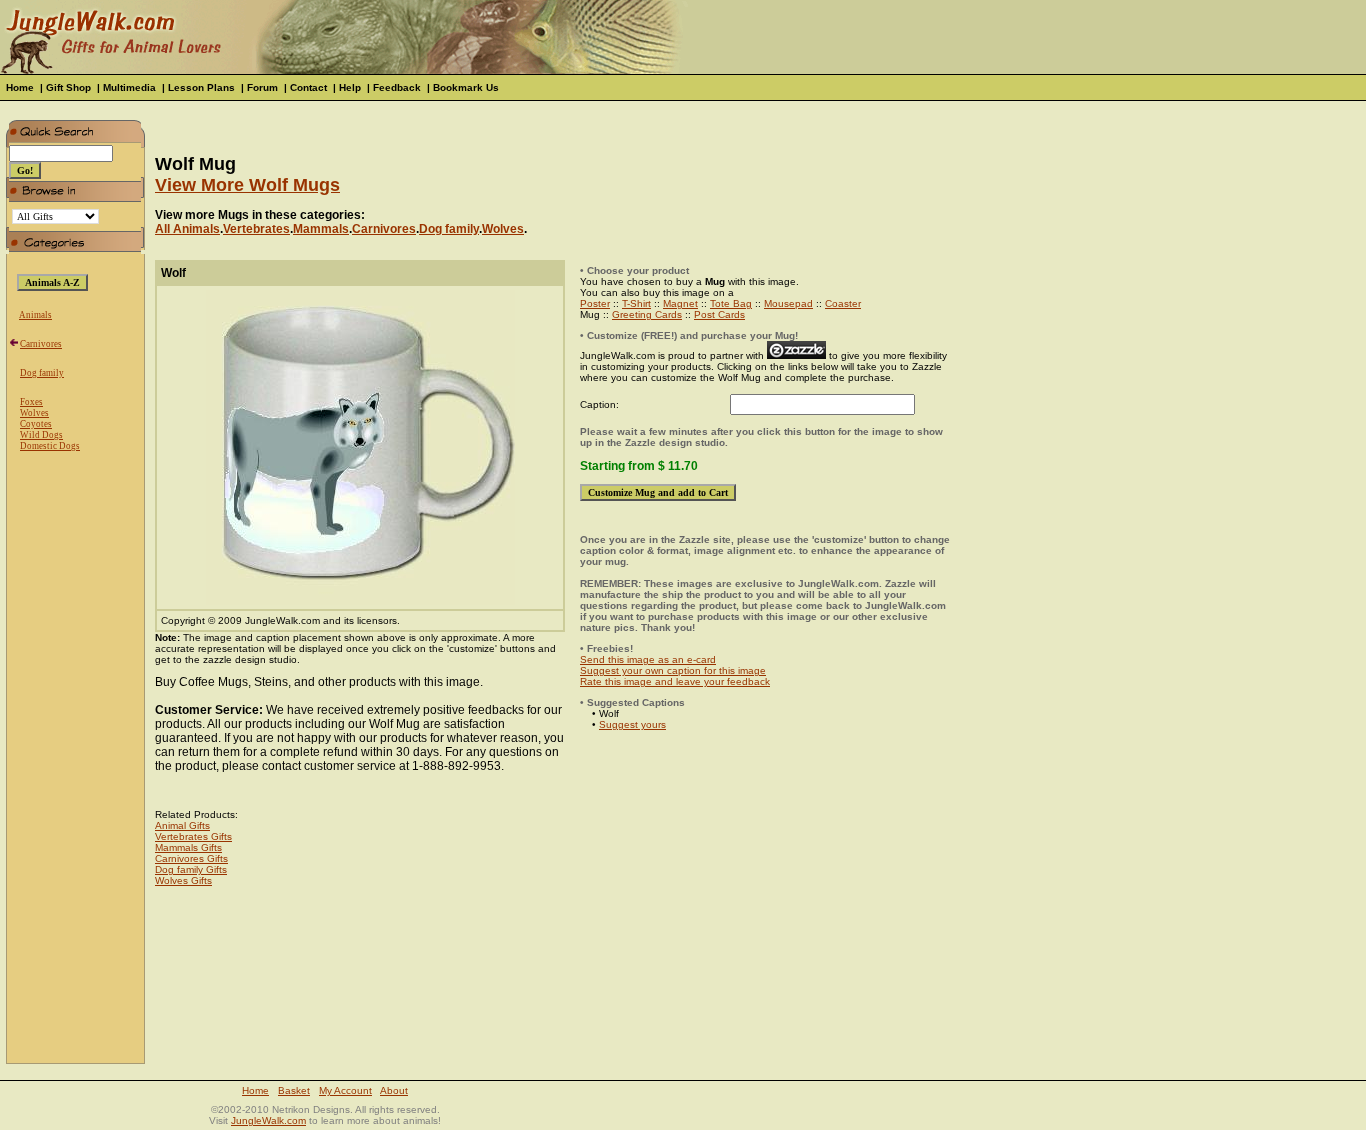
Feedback (397, 87)
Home (20, 87)
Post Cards (719, 314)
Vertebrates (256, 229)
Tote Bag (731, 303)
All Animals (187, 229)
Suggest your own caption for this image (673, 670)
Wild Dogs (41, 435)
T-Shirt (636, 303)
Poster (595, 303)
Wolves (34, 413)
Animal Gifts (182, 825)
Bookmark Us (466, 87)
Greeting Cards (647, 314)
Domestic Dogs (50, 446)
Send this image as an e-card (648, 659)
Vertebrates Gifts (193, 836)
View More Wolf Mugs (247, 185)
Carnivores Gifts (191, 858)
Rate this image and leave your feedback (675, 681)
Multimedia (129, 87)
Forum (262, 87)
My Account (345, 1090)
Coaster (843, 303)
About (394, 1090)
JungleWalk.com (268, 1120)
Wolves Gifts (183, 880)
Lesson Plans (201, 87)
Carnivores (41, 344)
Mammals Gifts (188, 847)
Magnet (680, 303)
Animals (35, 315)
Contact (308, 87)
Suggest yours (632, 724)
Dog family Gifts (191, 869)
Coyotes (36, 424)
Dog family (42, 373)
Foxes (31, 402)
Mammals (321, 229)
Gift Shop (68, 87)
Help (350, 87)
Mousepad (788, 303)
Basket (294, 1090)
